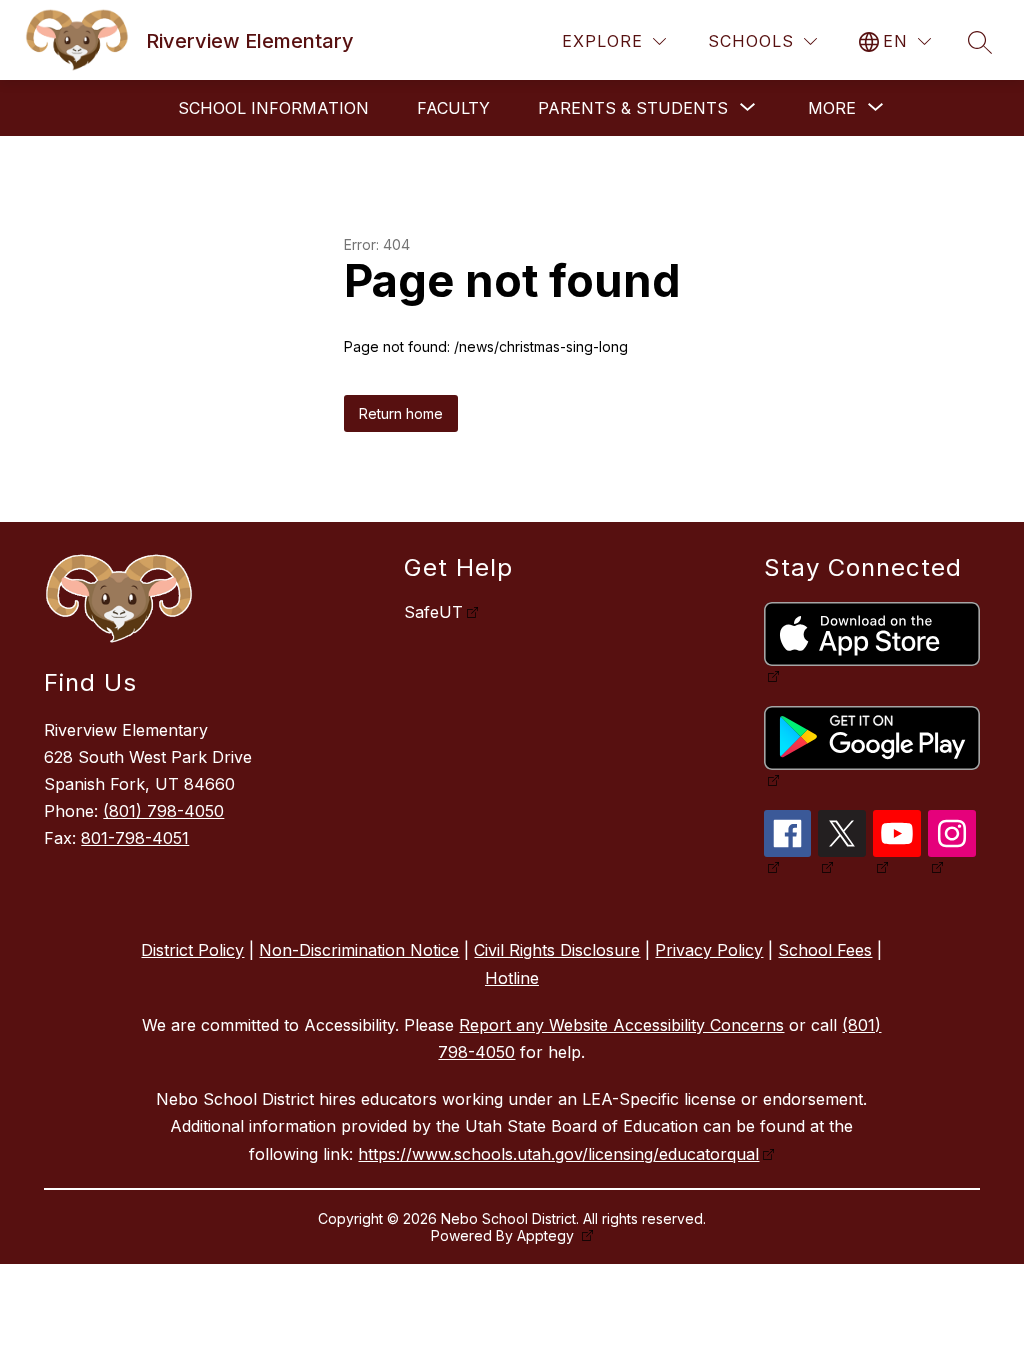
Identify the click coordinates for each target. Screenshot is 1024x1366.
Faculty (453, 108)
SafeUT (433, 612)
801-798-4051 (135, 838)
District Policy (192, 950)
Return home (401, 413)
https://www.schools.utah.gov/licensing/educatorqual (558, 1154)
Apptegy (547, 1235)
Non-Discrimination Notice (359, 950)
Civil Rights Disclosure (557, 950)
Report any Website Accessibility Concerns (621, 1025)
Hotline (512, 978)
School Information (273, 108)
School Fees (825, 950)
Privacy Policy (709, 950)
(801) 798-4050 (163, 811)
